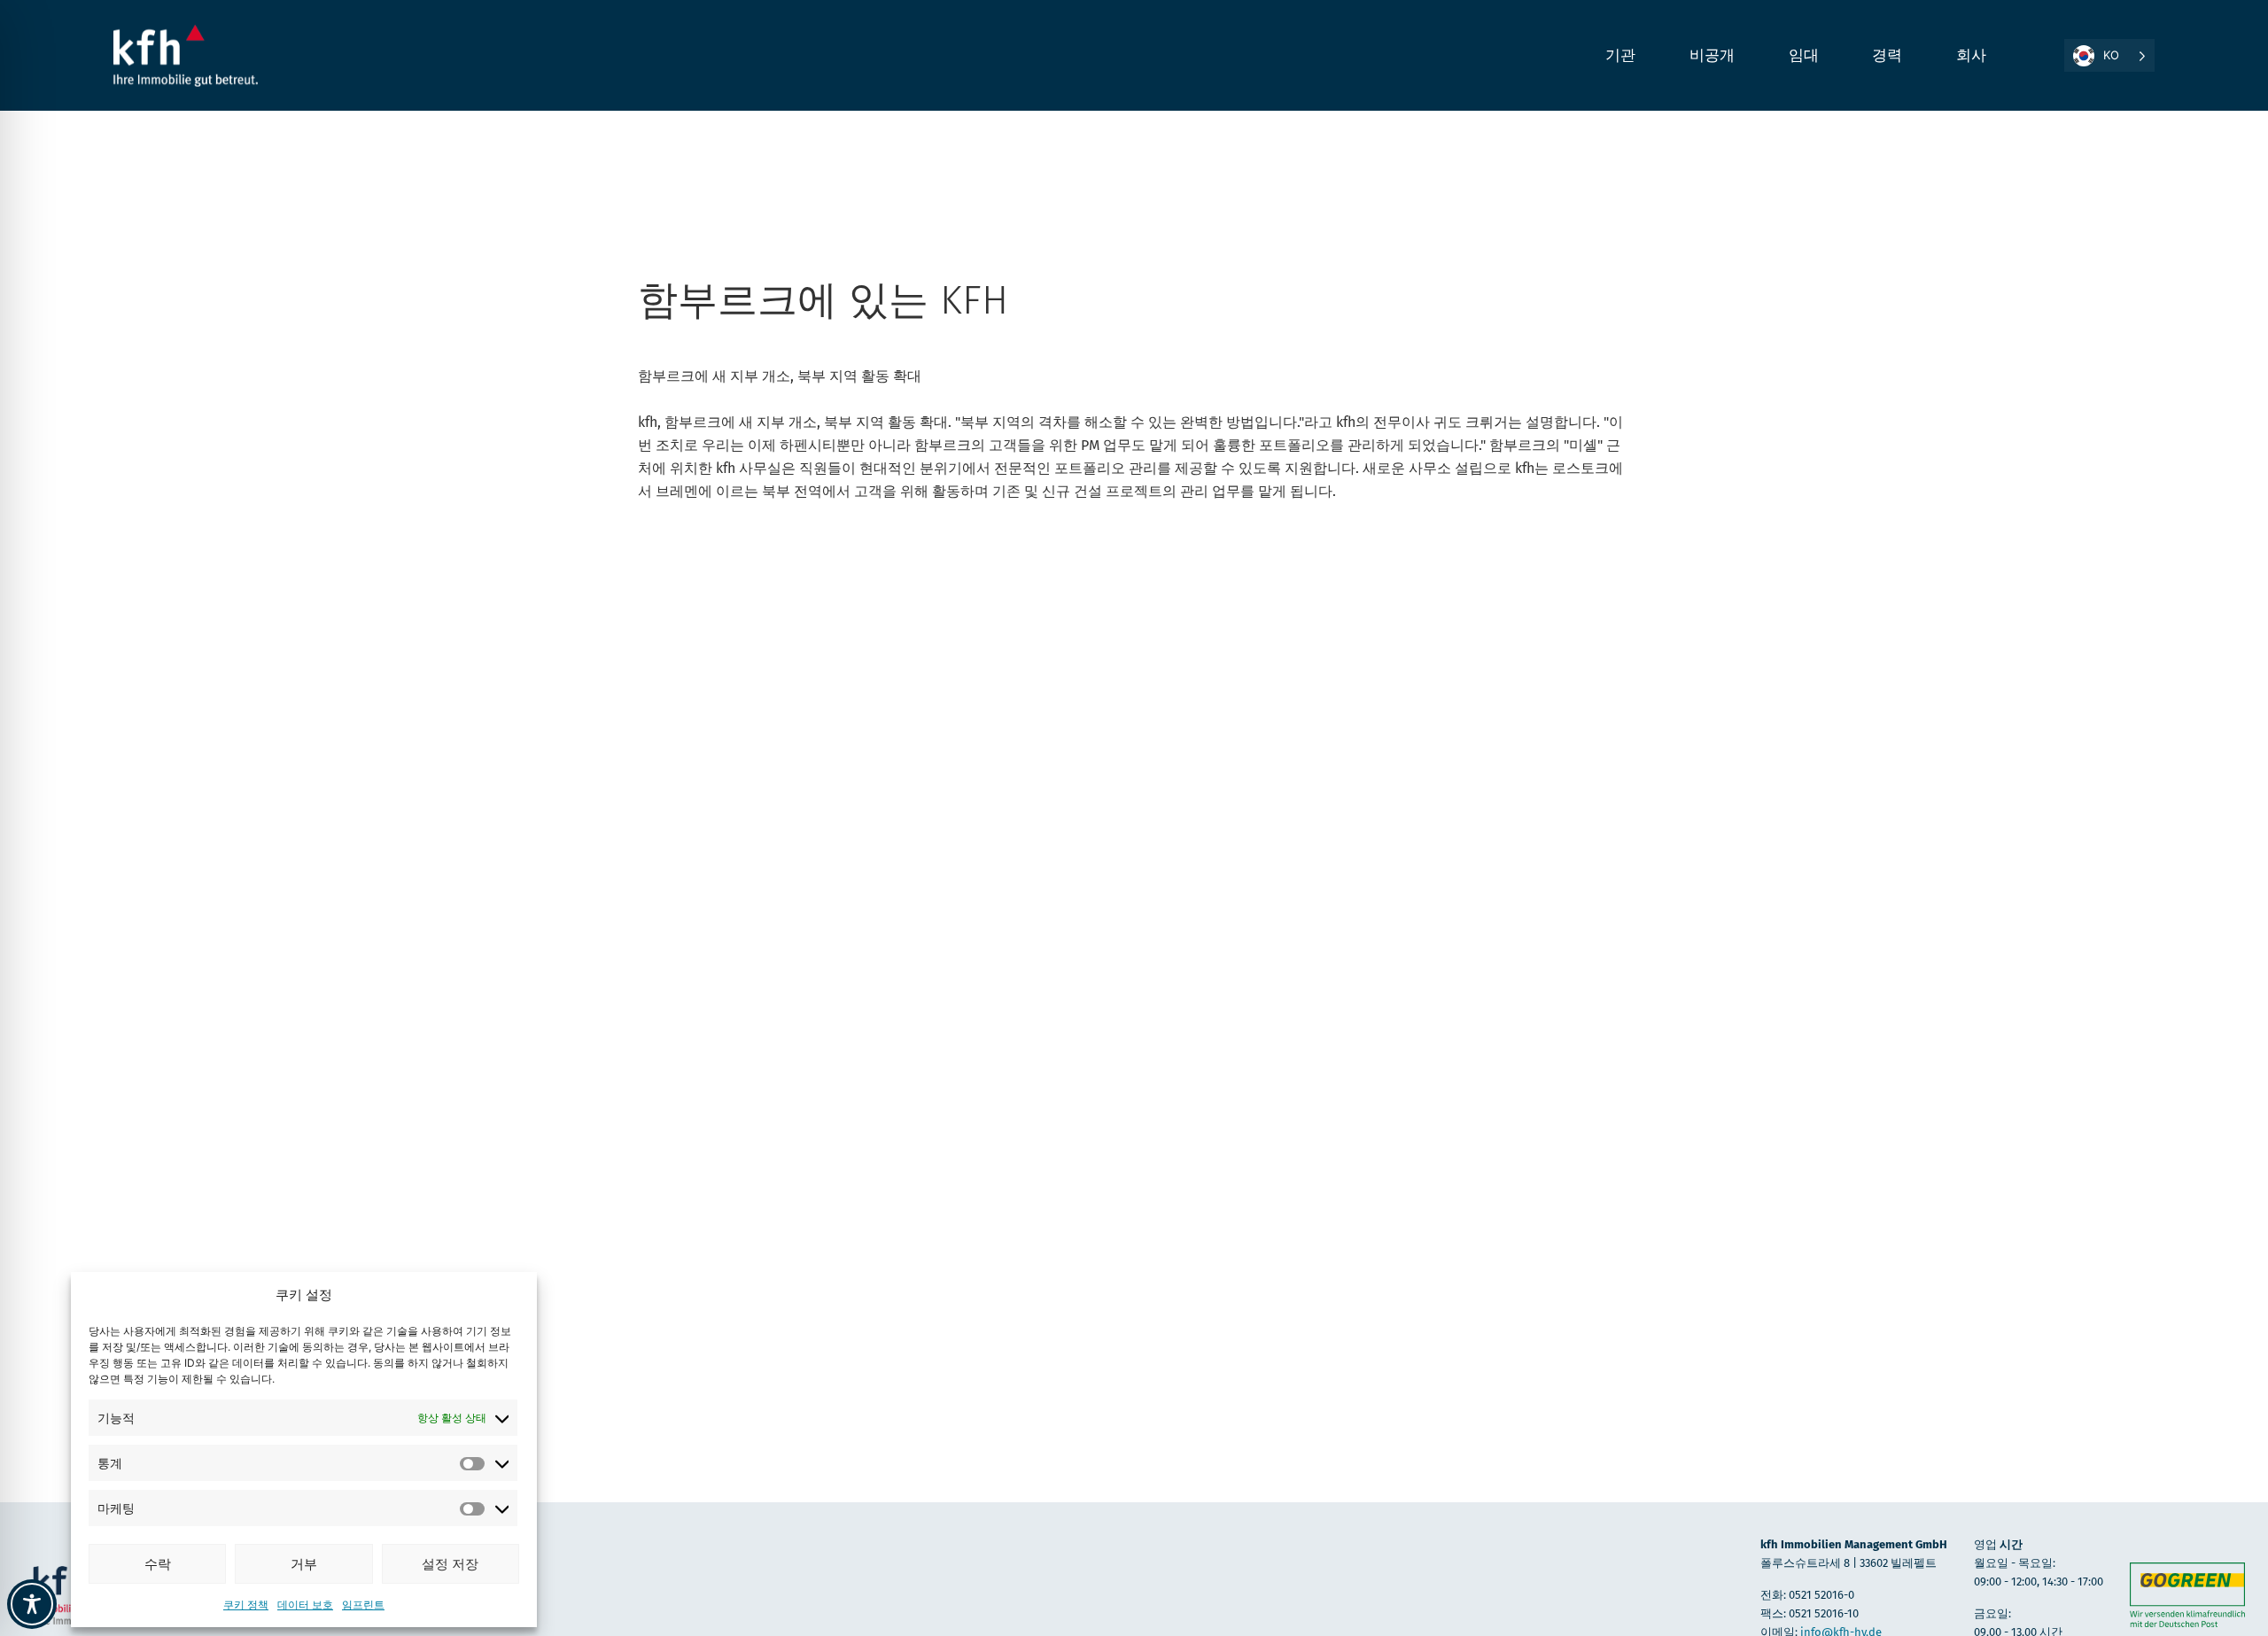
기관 (1621, 55)
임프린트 (363, 1605)
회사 (1972, 55)
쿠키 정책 (246, 1605)
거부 (304, 1564)
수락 (158, 1564)
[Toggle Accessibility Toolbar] (32, 1604)
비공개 (1713, 55)
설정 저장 (450, 1564)
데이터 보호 (305, 1605)
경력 (1887, 55)
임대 (1804, 55)
